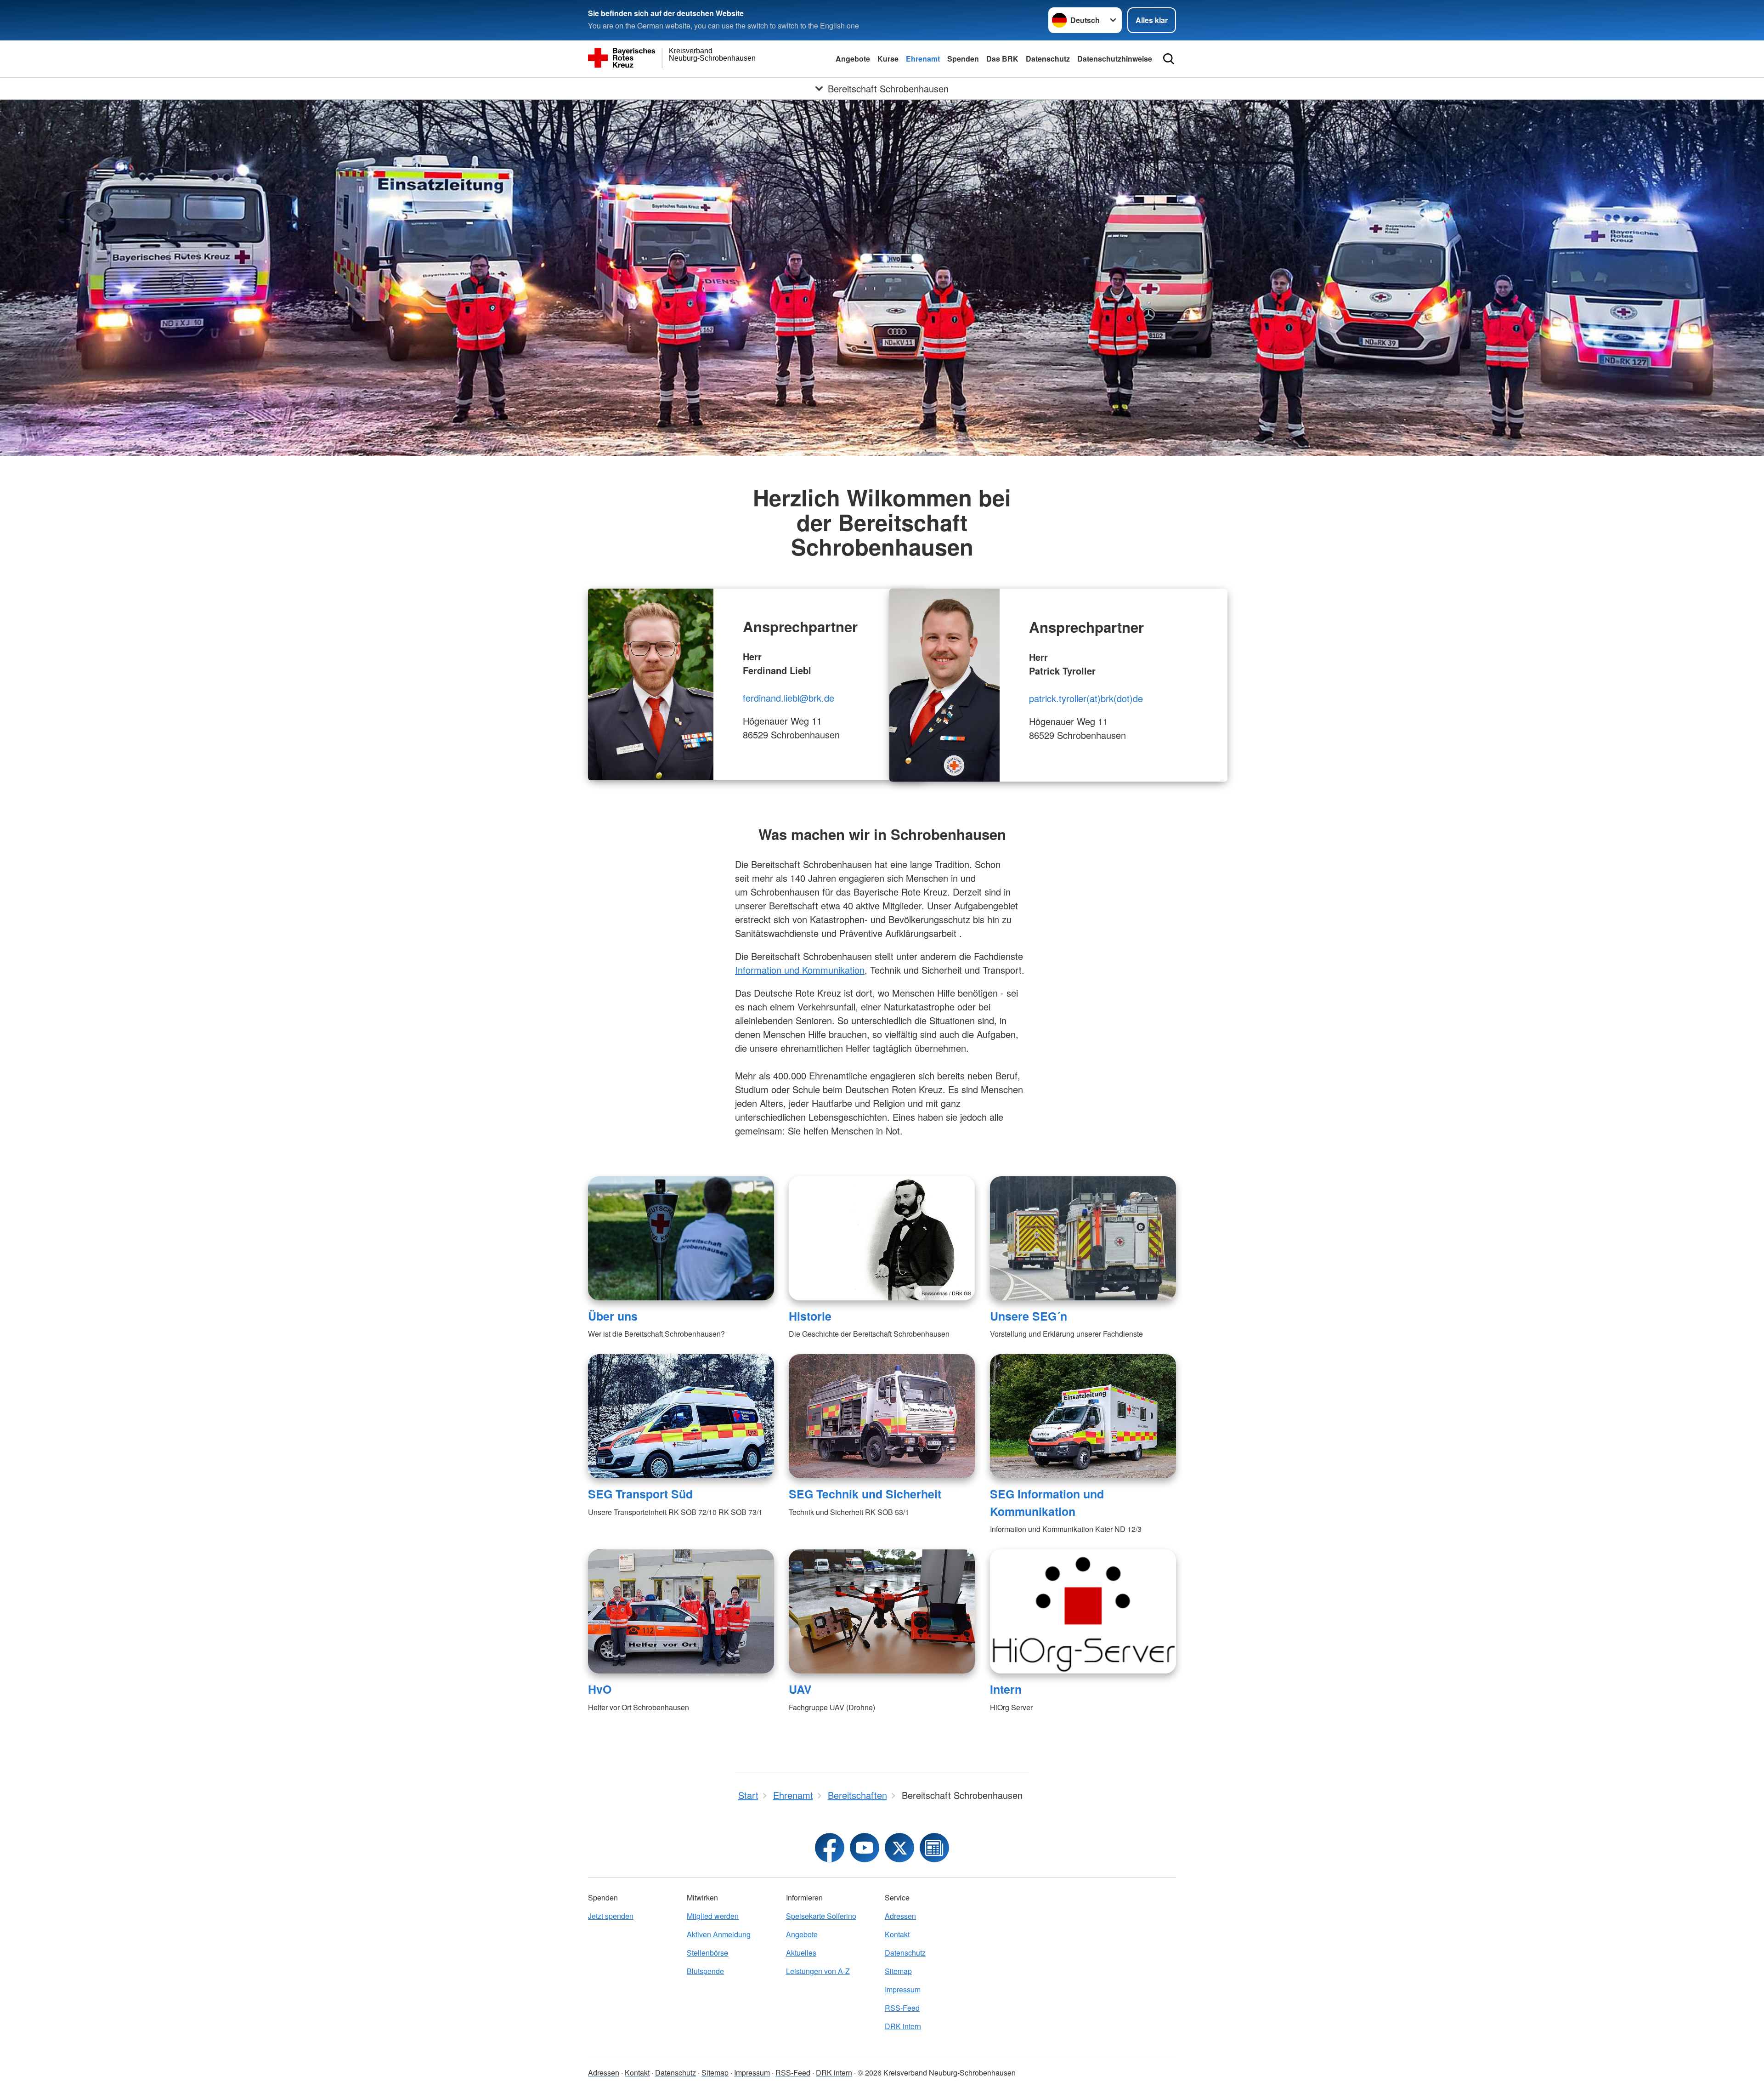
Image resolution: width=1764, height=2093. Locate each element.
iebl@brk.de (810, 698)
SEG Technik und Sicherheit (865, 1494)
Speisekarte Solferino (821, 1916)
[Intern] (1083, 1611)
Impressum (903, 1989)
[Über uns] (681, 1238)
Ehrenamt (923, 59)
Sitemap (898, 1971)
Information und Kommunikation (800, 970)
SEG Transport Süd (640, 1494)
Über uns (613, 1316)
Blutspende (705, 1971)
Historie (810, 1316)
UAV (800, 1689)
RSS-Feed (902, 2008)
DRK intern (903, 2026)
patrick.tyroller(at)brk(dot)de (1086, 698)
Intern (1006, 1689)
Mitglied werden (713, 1916)
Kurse (888, 59)
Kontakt (897, 1934)
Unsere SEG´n (1029, 1316)
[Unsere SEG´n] (1083, 1238)
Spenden (963, 59)
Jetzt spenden (611, 1916)
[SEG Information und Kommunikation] (1083, 1416)
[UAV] (882, 1611)
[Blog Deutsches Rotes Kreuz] (934, 1848)
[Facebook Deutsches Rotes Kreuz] (830, 1848)
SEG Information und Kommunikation (1047, 1502)
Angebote (853, 59)
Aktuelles (801, 1953)
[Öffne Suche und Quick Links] (1169, 59)
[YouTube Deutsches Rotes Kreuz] (865, 1848)
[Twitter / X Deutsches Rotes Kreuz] (899, 1848)
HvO (600, 1689)
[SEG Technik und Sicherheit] (882, 1416)
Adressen (900, 1916)
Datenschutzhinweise (1115, 59)
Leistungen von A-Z (818, 1971)
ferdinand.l (764, 698)
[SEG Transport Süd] (681, 1416)
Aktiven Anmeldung (719, 1934)
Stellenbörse (707, 1953)
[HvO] (681, 1611)
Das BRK (1002, 59)
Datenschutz (1048, 59)
